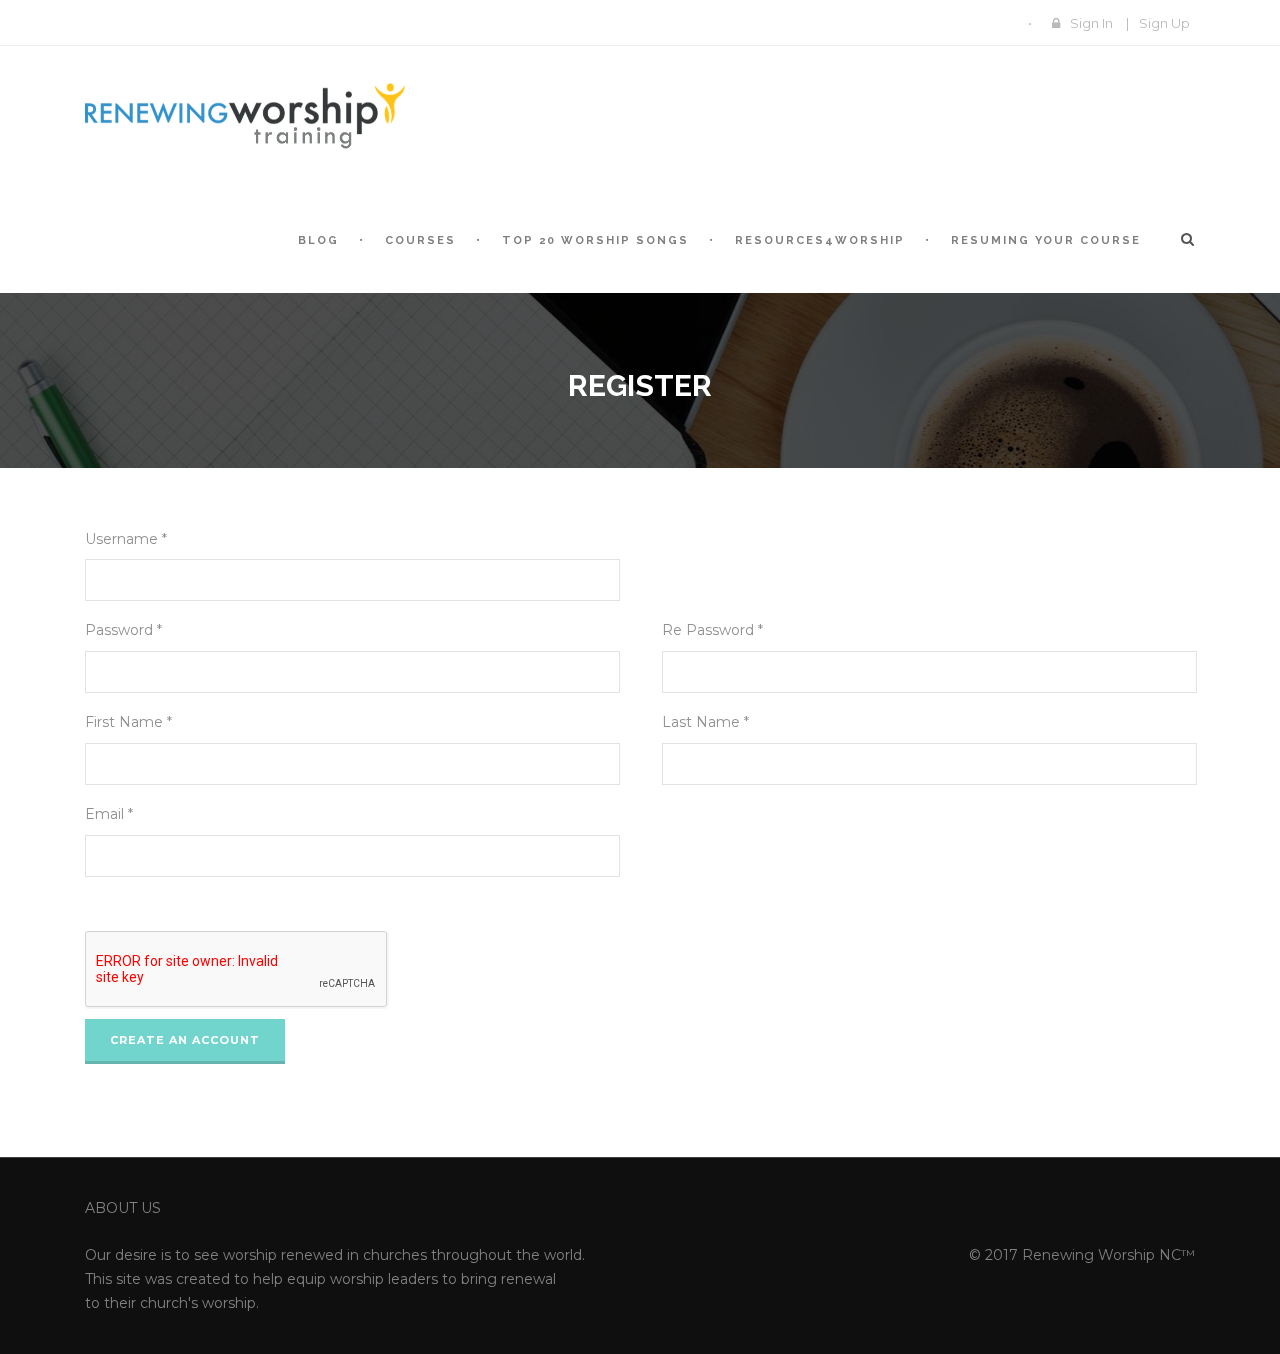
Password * (123, 630)
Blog (318, 240)
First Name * (128, 722)
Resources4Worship (820, 240)
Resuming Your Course (1046, 240)
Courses (420, 240)
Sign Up (1164, 23)
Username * (126, 539)
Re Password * (712, 630)
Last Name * (705, 722)
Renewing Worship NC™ (1108, 1255)
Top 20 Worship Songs (595, 240)
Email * (109, 814)
